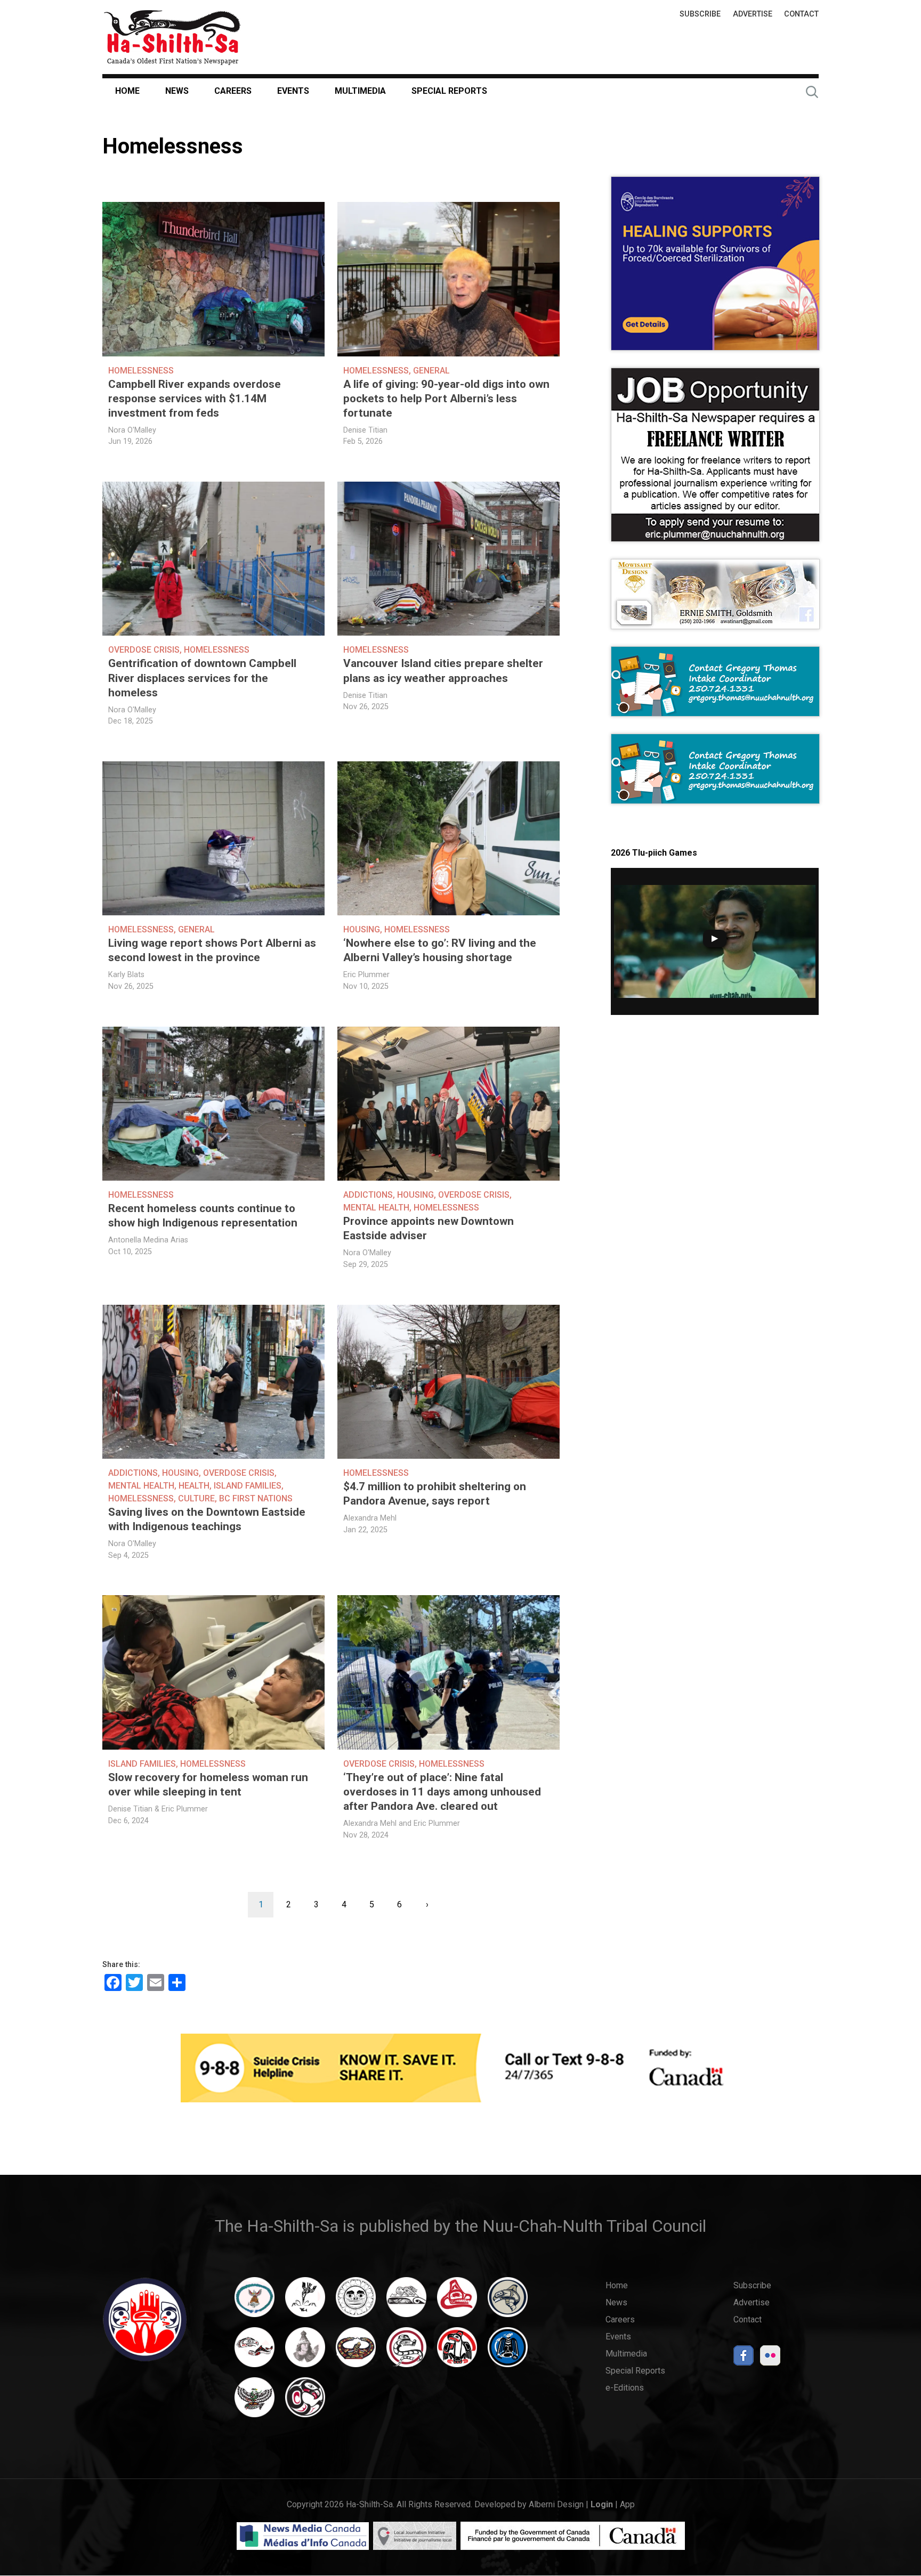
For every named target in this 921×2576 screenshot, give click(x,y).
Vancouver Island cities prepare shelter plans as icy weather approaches (443, 671)
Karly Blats (126, 975)
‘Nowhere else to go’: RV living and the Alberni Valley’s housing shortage (440, 950)
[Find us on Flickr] (770, 2358)
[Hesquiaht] (406, 2302)
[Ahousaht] (255, 2302)
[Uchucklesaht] (255, 2402)
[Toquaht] (457, 2352)
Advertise (753, 14)
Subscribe (700, 14)
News (177, 91)
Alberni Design (556, 2504)
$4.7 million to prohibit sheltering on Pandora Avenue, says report (435, 1494)
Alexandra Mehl (370, 1518)
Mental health (376, 1208)
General (431, 371)
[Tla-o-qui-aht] (406, 2352)
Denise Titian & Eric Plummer (158, 1809)
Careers (233, 91)
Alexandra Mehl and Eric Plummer (402, 1823)
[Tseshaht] (508, 2352)
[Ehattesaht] (356, 2302)
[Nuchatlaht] (356, 2352)
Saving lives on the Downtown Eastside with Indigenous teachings (207, 1519)
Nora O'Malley (132, 430)
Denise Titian (365, 430)
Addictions (368, 1195)
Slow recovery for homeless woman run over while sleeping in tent (208, 1785)
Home (127, 91)
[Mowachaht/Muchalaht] (305, 2352)
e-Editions (625, 2388)
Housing (362, 929)
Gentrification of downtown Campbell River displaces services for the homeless (202, 678)
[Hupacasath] (457, 2302)
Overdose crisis (144, 650)
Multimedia (360, 91)
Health (194, 1486)
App (627, 2504)
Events (293, 91)
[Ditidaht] (305, 2302)
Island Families (248, 1486)
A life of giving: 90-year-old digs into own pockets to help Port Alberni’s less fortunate (446, 399)
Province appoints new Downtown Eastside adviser (429, 1228)
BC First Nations (256, 1498)
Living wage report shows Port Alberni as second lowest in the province (212, 950)
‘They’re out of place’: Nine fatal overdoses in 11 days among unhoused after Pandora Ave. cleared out (442, 1792)
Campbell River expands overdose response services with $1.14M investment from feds (195, 399)
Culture (196, 1498)
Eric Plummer (366, 975)
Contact (801, 14)
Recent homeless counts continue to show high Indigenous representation (203, 1216)
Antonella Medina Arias (148, 1240)
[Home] (172, 37)
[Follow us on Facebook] (744, 2358)
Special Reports (449, 91)
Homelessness (141, 371)
